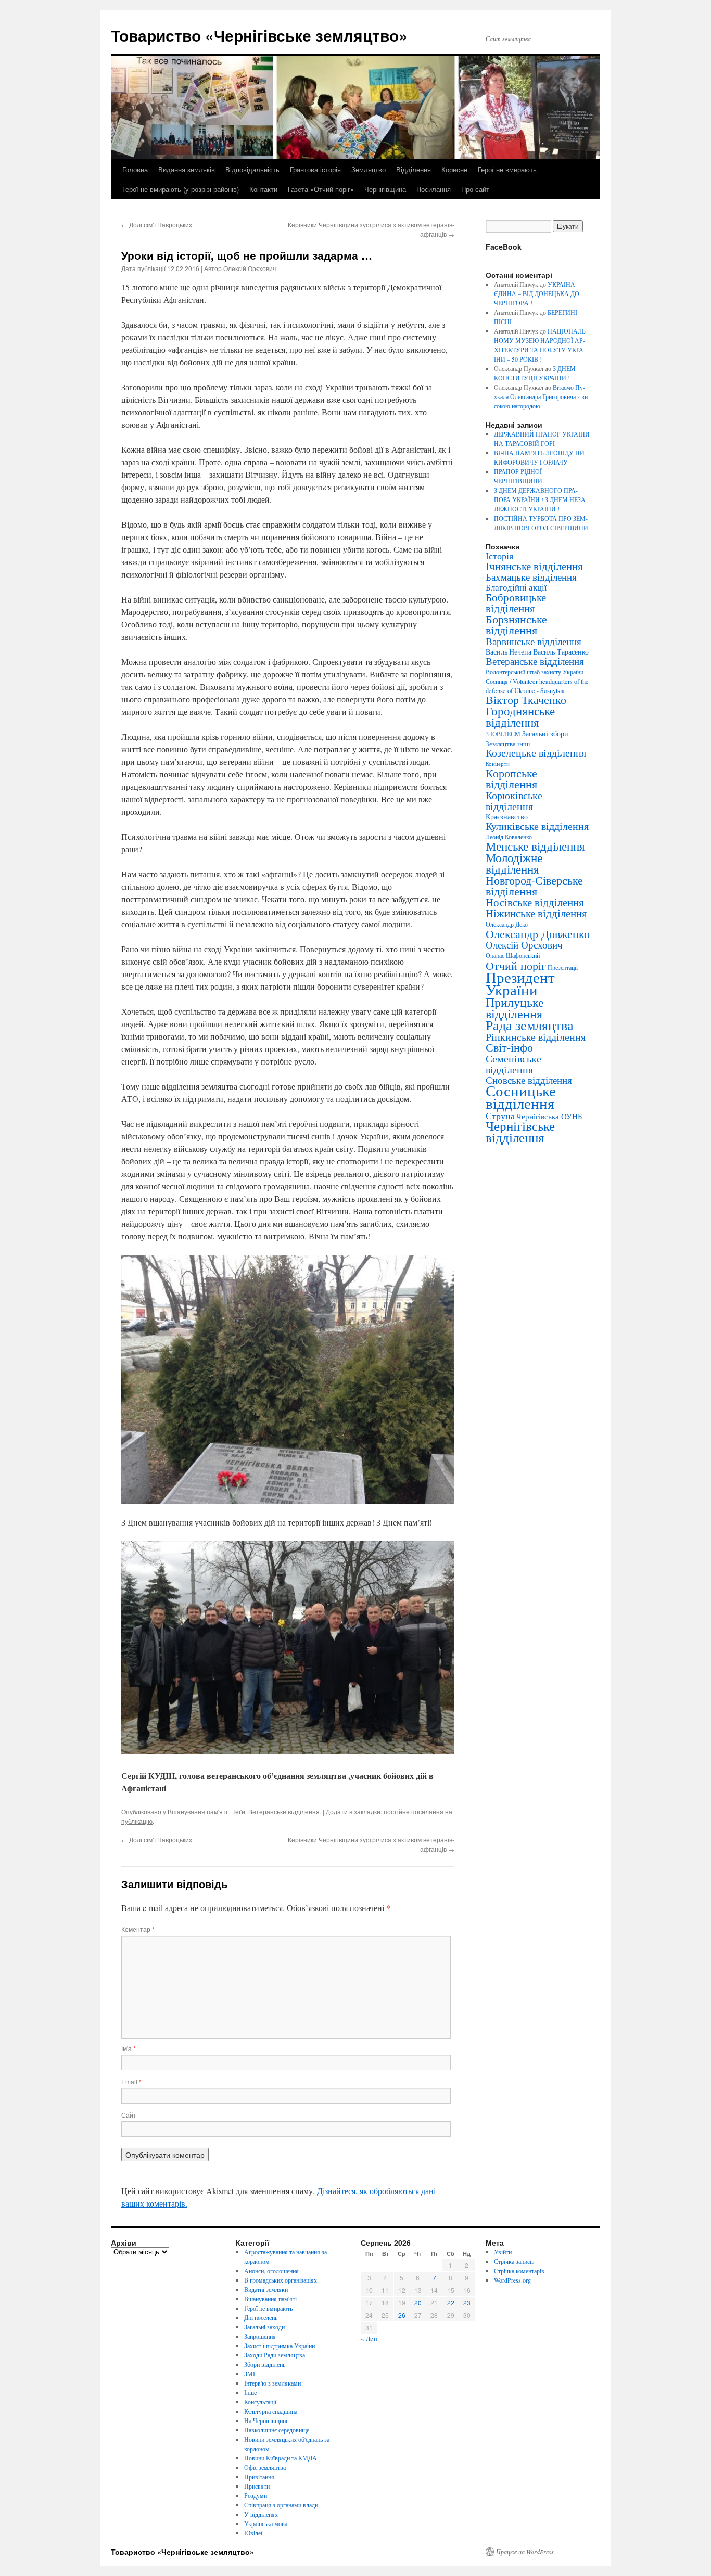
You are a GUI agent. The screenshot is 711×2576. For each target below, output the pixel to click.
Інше (250, 2392)
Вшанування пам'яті (198, 1811)
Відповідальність (252, 169)
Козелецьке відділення (536, 753)
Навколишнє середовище (277, 2430)
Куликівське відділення (537, 826)
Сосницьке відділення (521, 1097)
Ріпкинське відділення (536, 1037)
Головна (135, 169)
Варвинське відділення (534, 641)
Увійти (503, 2252)
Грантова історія (315, 169)
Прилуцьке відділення (515, 1008)
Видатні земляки (266, 2289)
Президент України (520, 983)
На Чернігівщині (266, 2420)
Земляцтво (369, 169)
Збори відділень (265, 2364)
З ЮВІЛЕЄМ (503, 734)
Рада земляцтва (530, 1025)
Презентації (563, 967)
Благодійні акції (516, 587)
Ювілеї (253, 2533)
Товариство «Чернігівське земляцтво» (259, 35)
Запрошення (260, 2336)
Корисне (454, 169)
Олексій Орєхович (250, 268)
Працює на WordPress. (526, 2552)
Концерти (498, 764)
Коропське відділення (511, 778)
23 (467, 2303)
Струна (500, 1116)
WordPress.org (512, 2280)
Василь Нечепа (509, 652)
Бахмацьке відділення (531, 577)
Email (131, 2081)
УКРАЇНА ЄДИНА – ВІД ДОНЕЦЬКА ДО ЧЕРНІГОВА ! (537, 293)
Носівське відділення (535, 902)
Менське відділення (535, 846)
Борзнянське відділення (516, 624)
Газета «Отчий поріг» (321, 189)
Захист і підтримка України (280, 2346)
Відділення (414, 169)
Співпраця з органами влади (281, 2505)
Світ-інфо (509, 1047)
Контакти (263, 189)
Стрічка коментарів (519, 2271)
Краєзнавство (507, 817)
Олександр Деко (507, 924)
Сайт (129, 2115)
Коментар (138, 1929)
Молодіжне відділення (514, 863)
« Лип (369, 2338)
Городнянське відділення (520, 716)
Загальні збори (545, 733)
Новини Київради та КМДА (281, 2458)
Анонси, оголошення (271, 2271)
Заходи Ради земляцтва (275, 2355)
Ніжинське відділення (536, 913)
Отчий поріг (516, 965)
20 (418, 2303)
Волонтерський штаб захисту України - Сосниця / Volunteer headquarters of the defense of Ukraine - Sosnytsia (537, 681)
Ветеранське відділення (284, 1811)
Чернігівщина (385, 189)
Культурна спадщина (271, 2411)
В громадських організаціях (281, 2280)
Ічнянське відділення (534, 566)
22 (451, 2303)
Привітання (259, 2477)
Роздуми (256, 2495)
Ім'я (129, 2048)
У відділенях (261, 2514)
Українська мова (266, 2523)
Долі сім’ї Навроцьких (157, 225)
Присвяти (257, 2486)
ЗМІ (250, 2374)
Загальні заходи (264, 2327)
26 (402, 2315)
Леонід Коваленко (509, 837)
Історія (499, 556)
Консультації (260, 2402)
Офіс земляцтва (265, 2467)
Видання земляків (187, 169)
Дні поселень (261, 2317)
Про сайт (475, 189)
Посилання (434, 189)
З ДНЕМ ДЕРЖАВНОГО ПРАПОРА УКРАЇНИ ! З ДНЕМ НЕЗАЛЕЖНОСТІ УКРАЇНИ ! (541, 499)
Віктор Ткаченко (526, 700)
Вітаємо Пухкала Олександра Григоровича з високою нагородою (542, 396)
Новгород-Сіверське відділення (534, 886)
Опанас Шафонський (513, 956)
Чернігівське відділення (520, 1131)
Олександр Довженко (538, 934)
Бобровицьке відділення (516, 603)
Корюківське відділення (514, 800)
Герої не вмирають (507, 169)
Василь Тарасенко (561, 652)
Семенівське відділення (513, 1064)
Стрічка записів (514, 2261)
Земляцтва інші (508, 744)
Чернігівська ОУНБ (549, 1116)
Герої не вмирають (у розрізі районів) (181, 189)
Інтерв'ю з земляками (272, 2383)
